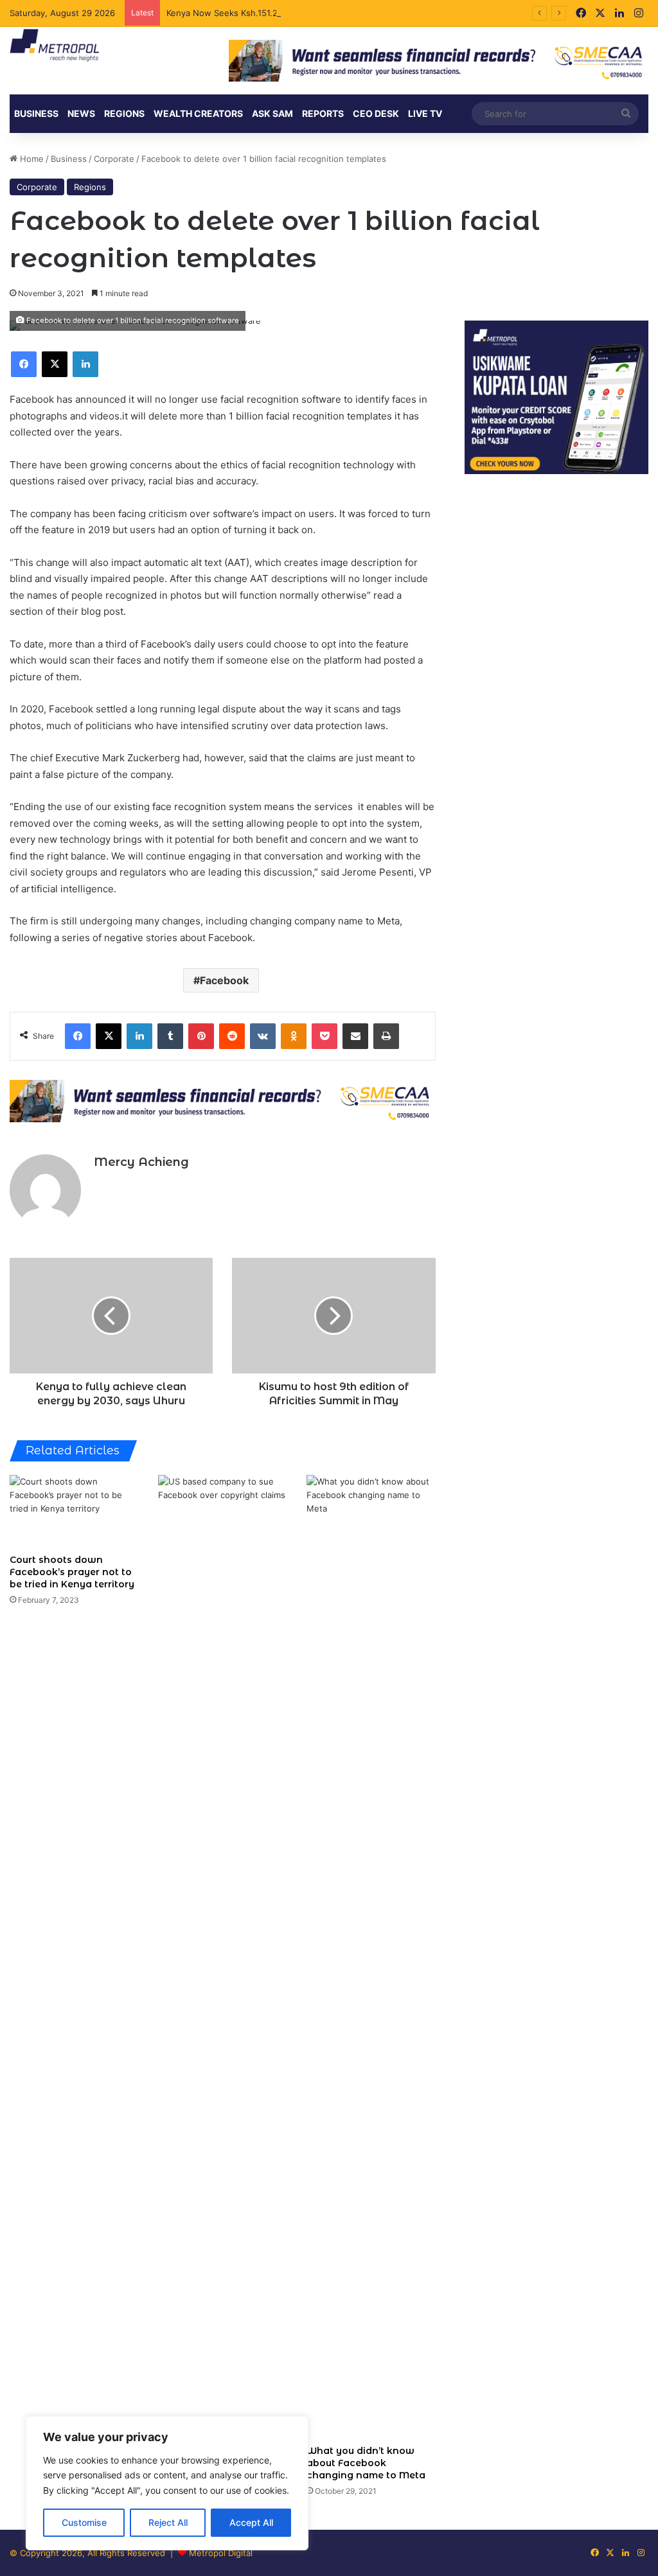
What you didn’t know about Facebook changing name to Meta (366, 2463)
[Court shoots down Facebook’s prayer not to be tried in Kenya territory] (74, 1511)
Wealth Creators (198, 113)
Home (31, 159)
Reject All (168, 2522)
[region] (167, 2483)
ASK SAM (272, 113)
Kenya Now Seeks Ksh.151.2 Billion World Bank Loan (271, 13)
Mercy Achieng (141, 1162)
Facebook (224, 980)
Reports (323, 113)
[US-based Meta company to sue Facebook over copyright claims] (223, 1957)
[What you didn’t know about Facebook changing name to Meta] (371, 1957)
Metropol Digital (221, 2553)
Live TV (425, 113)
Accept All (251, 2522)
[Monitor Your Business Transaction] (223, 1100)
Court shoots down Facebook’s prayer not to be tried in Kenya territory (72, 1572)
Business (36, 113)
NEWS (81, 113)
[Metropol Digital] (54, 46)
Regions (124, 113)
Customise (84, 2522)
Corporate (114, 159)
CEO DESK (376, 113)
